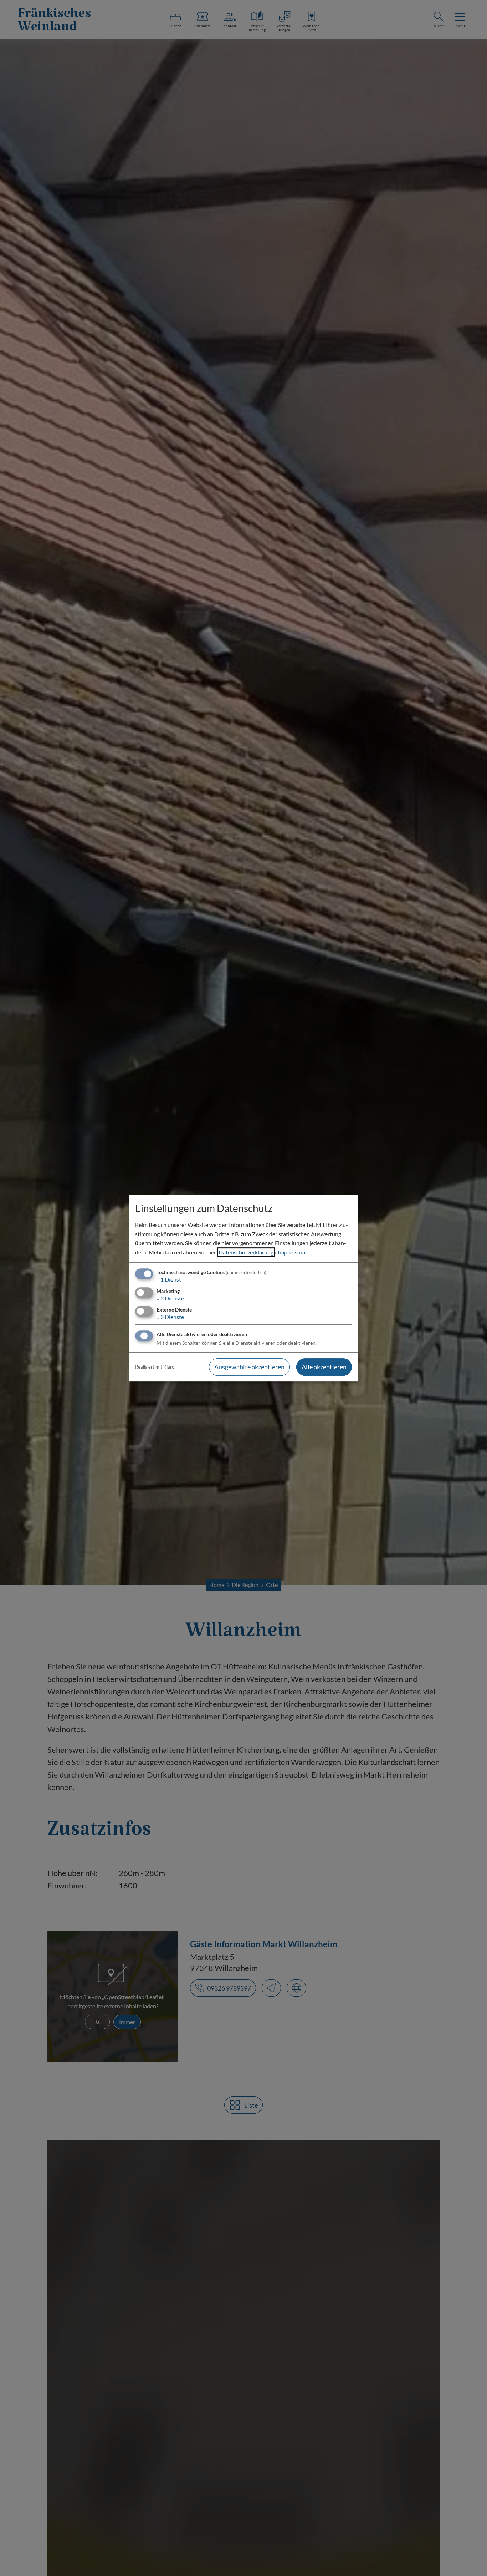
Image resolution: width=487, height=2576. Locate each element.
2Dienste (170, 1298)
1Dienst (169, 1280)
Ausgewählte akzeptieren (249, 1367)
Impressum (291, 1252)
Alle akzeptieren (324, 1367)
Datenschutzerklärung (246, 1252)
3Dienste (170, 1317)
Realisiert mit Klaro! (155, 1367)
